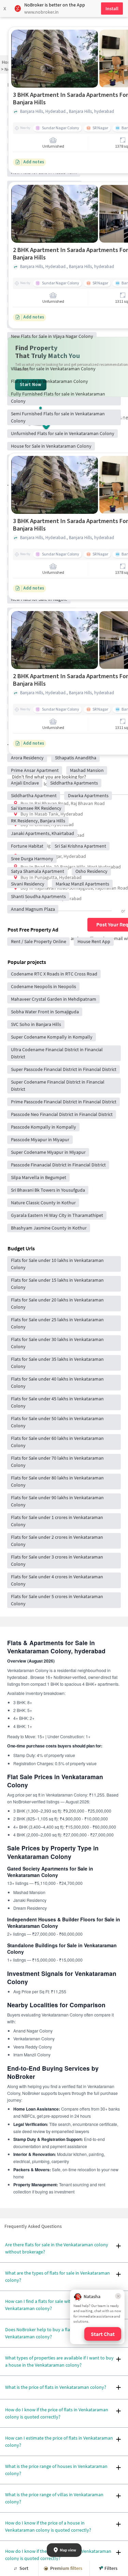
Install (112, 9)
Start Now (31, 385)
